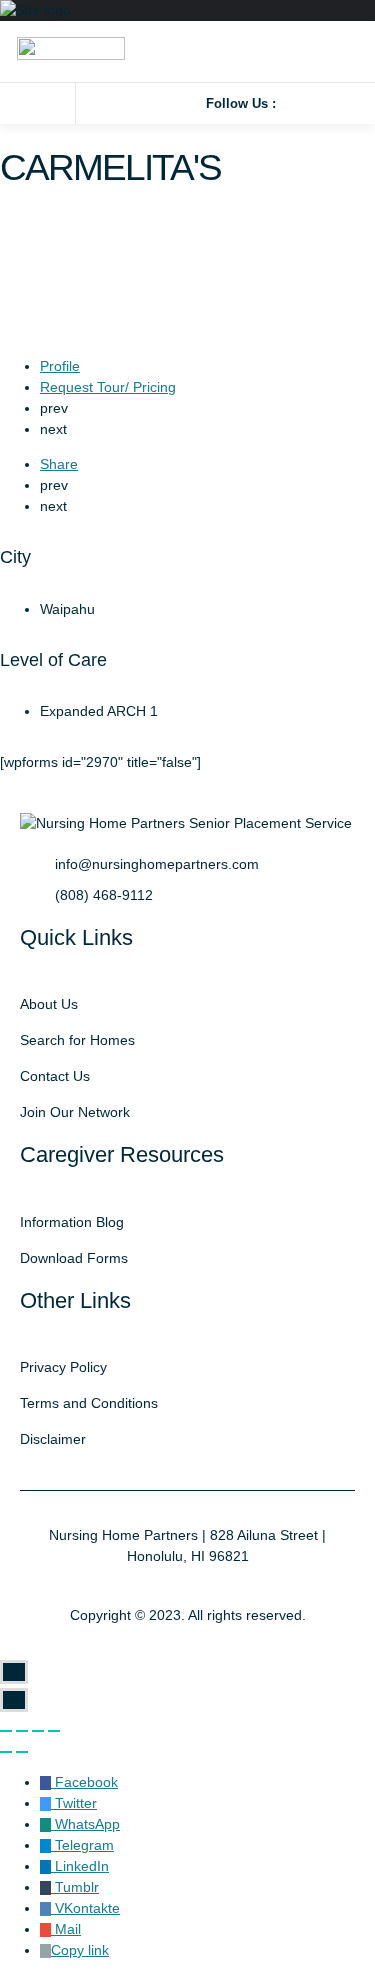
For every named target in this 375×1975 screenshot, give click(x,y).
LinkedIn (80, 1866)
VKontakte (85, 1908)
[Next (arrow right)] (22, 1752)
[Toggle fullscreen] (38, 1731)
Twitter (74, 1803)
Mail (66, 1929)
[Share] (22, 1731)
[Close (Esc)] (6, 1731)
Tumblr (75, 1887)
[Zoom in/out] (54, 1731)
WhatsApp (85, 1824)
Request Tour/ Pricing (108, 387)
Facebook (84, 1782)
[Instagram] (321, 103)
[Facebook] (293, 103)
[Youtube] (349, 103)
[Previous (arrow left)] (6, 1752)
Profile (60, 366)
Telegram (82, 1845)
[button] (42, 103)
